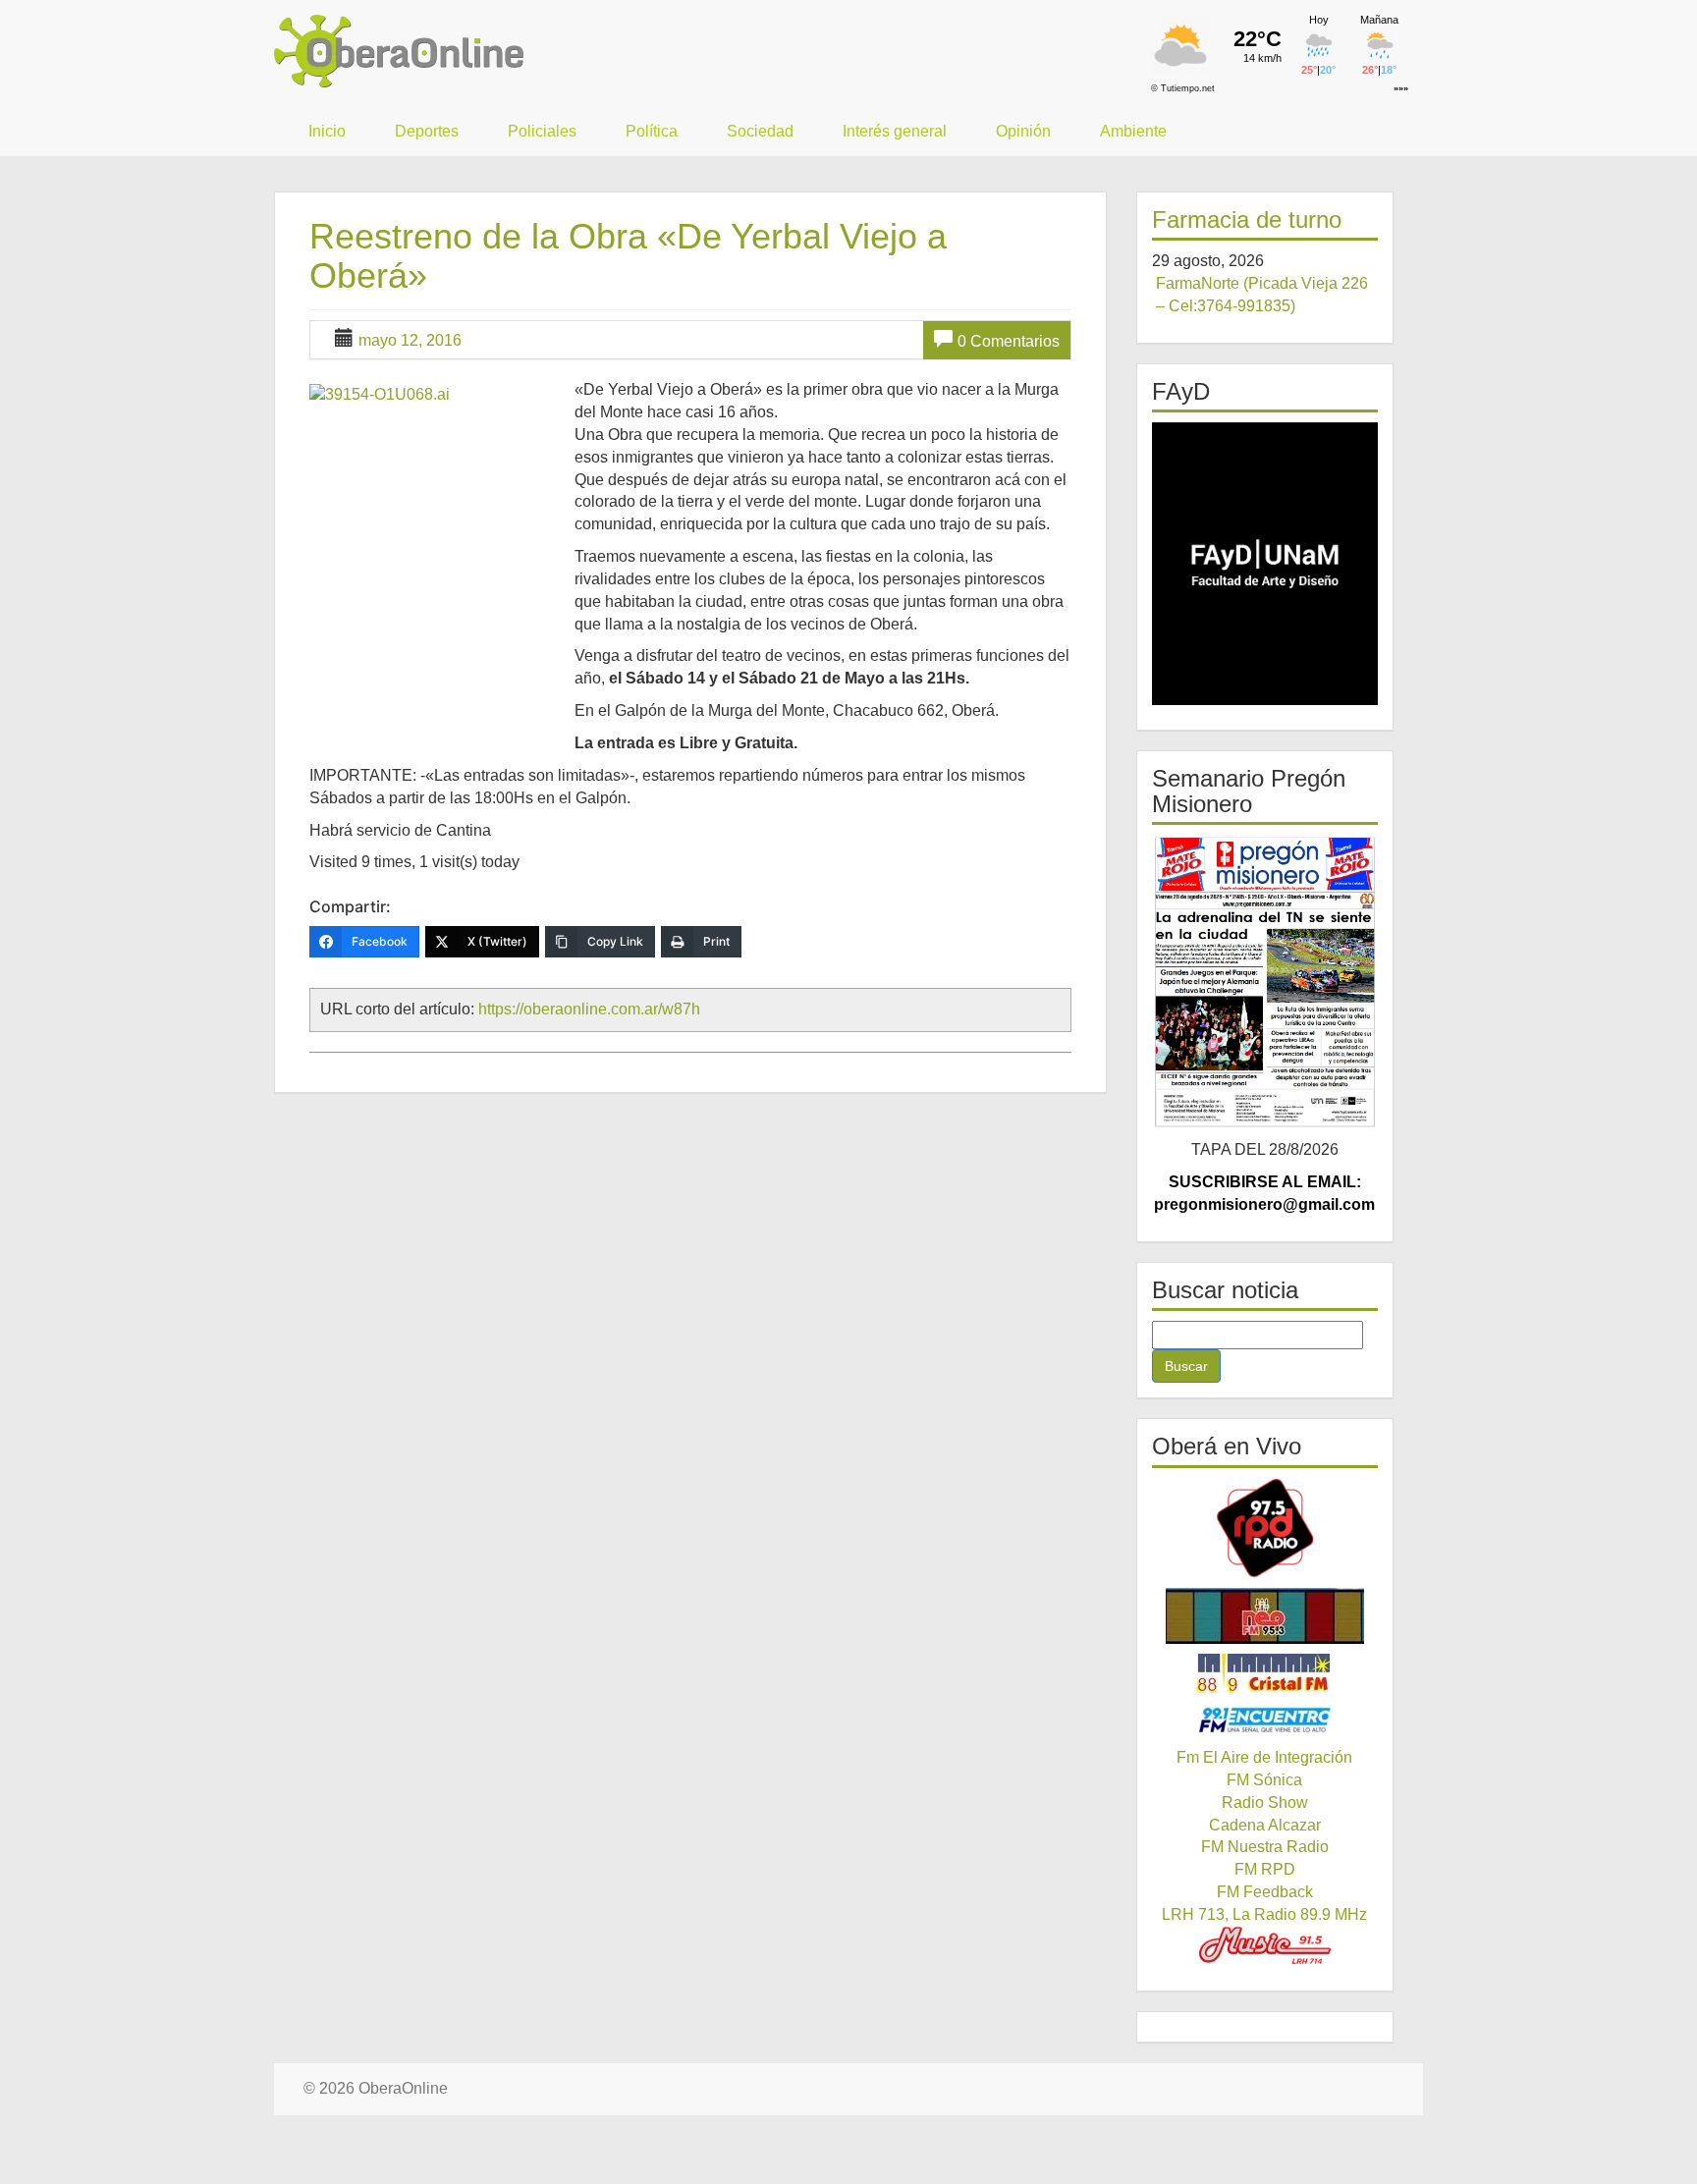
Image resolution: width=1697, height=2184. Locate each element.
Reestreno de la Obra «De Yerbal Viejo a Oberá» (628, 256)
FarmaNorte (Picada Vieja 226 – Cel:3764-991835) (1262, 295)
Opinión (1023, 131)
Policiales (542, 131)
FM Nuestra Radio (1265, 1847)
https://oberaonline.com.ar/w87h (589, 1009)
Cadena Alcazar (1265, 1825)
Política (652, 131)
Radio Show (1265, 1802)
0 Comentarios (1009, 341)
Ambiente (1133, 131)
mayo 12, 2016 (410, 340)
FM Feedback (1265, 1892)
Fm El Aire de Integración (1264, 1757)
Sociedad (760, 131)
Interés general (895, 131)
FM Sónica (1264, 1780)
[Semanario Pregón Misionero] (1265, 982)
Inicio (327, 131)
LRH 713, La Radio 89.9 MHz (1264, 1914)
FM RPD (1265, 1869)
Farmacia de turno (1247, 219)
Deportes (427, 131)
